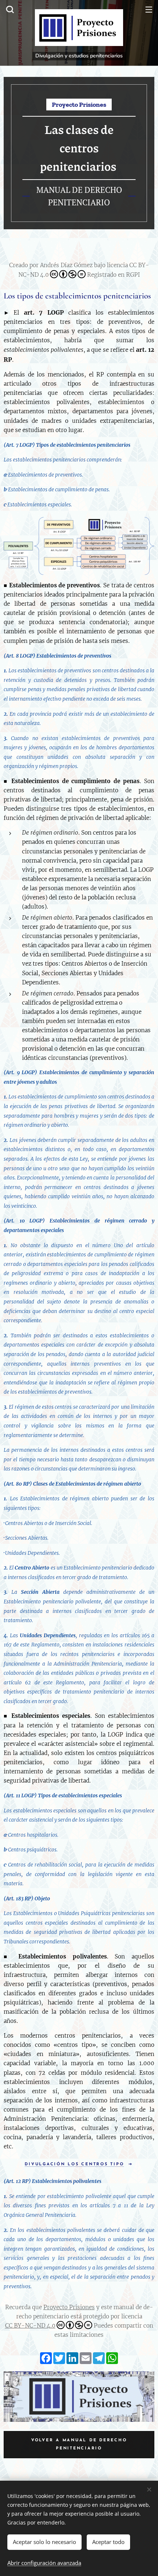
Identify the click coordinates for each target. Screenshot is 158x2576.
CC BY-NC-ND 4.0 (30, 2326)
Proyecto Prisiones (69, 2307)
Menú (149, 9)
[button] (9, 9)
